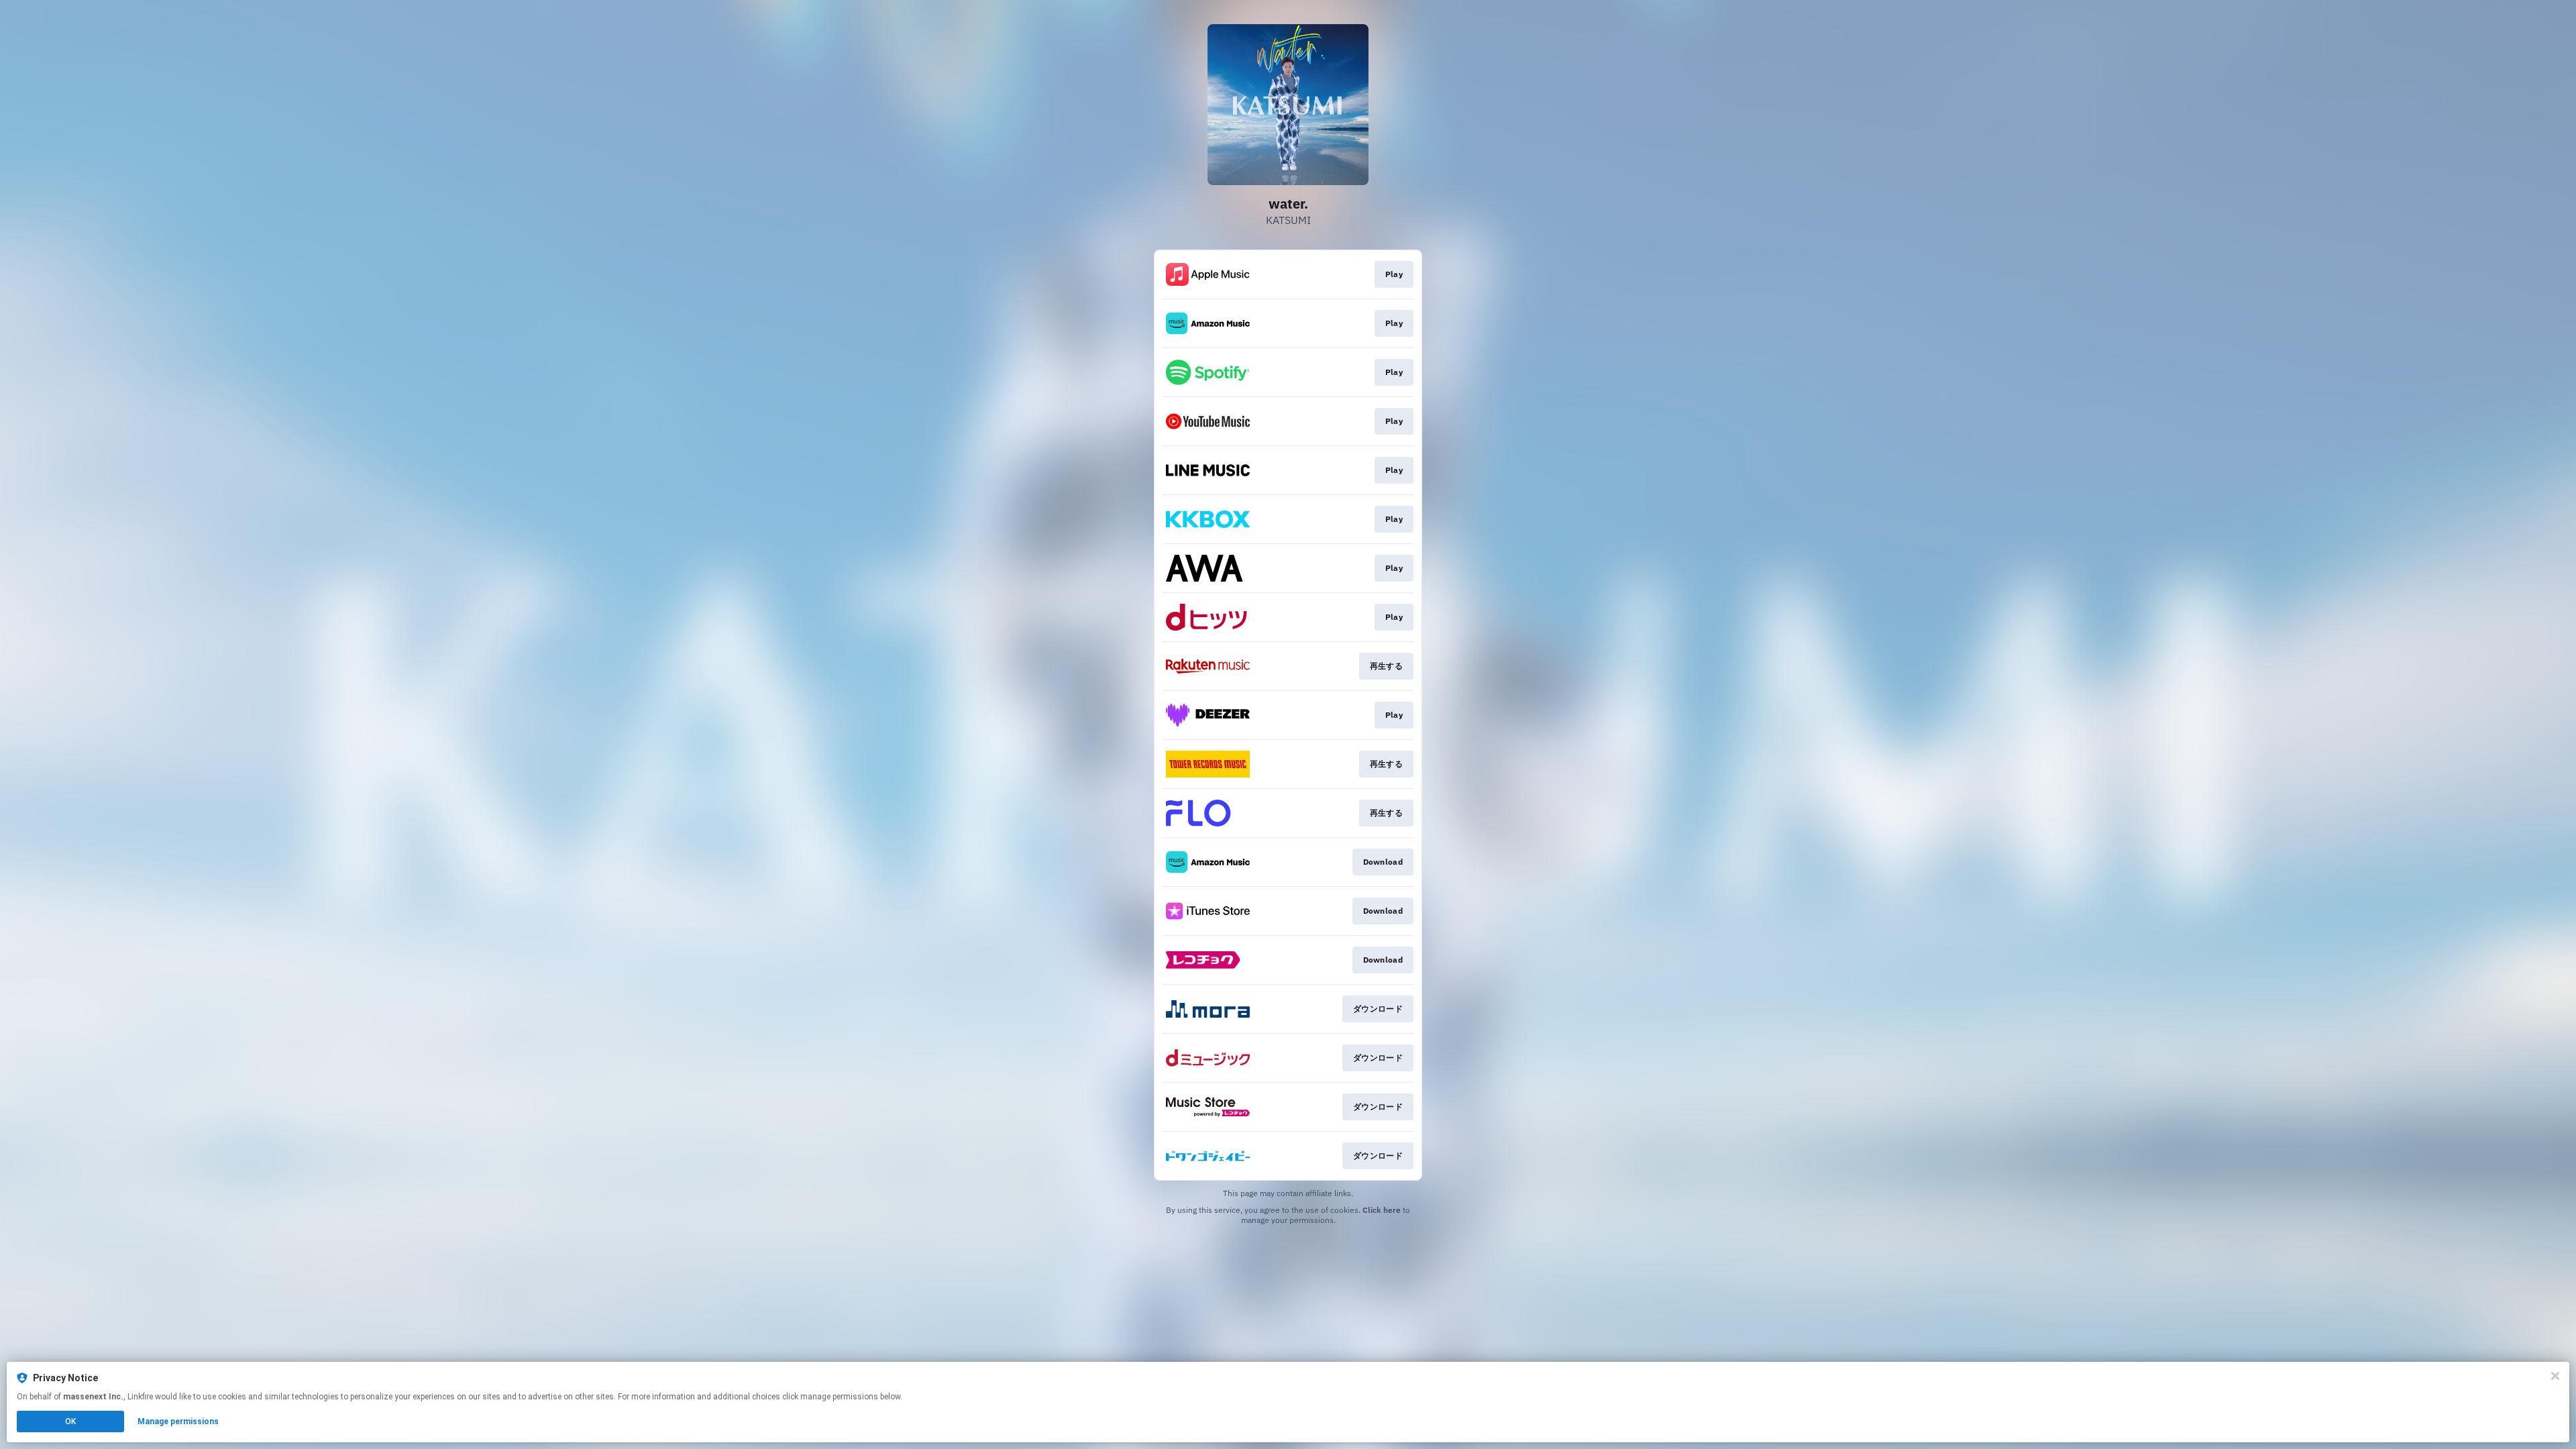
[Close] (2555, 1376)
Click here (1382, 1210)
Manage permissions (178, 1421)
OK (70, 1421)
